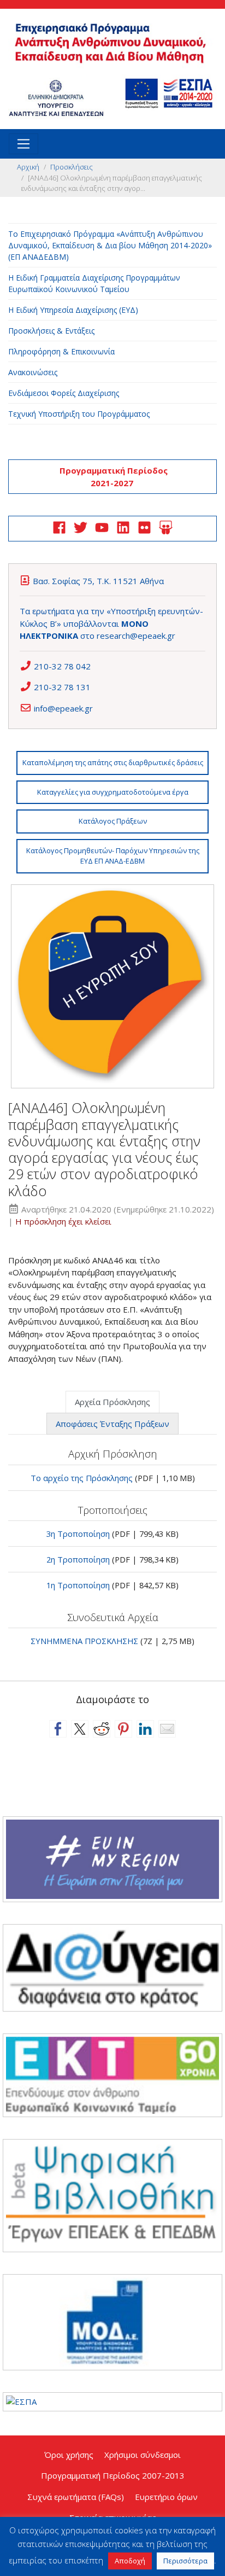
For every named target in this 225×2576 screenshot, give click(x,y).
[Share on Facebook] (58, 1729)
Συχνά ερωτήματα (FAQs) (76, 2497)
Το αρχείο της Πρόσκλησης (82, 1478)
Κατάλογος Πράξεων (113, 821)
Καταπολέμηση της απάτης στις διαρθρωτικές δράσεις (113, 762)
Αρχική (28, 167)
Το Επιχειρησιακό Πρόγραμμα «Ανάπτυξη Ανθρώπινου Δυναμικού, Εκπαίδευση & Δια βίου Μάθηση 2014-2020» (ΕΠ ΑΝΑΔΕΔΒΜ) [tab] (110, 245)
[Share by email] (167, 1729)
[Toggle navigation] (23, 144)
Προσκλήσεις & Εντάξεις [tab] (51, 331)
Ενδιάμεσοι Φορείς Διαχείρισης (64, 393)
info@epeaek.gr (63, 708)
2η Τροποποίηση (78, 1559)
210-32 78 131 (62, 687)
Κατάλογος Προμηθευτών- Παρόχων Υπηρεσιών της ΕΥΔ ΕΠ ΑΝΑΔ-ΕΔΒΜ (113, 856)
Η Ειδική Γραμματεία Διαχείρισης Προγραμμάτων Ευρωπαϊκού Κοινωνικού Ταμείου (94, 283)
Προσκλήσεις (72, 167)
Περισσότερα (185, 2561)
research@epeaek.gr (136, 636)
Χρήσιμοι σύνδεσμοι (143, 2455)
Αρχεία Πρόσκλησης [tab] (112, 1402)
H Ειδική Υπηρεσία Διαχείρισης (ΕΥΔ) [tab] (73, 310)
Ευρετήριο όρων (166, 2497)
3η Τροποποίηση (78, 1534)
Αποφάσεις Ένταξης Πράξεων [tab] (112, 1424)
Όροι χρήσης (69, 2455)
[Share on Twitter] (80, 1729)
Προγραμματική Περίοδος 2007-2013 (113, 2475)
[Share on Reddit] (102, 1729)
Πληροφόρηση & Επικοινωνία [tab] (61, 351)
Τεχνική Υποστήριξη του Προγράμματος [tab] (79, 414)
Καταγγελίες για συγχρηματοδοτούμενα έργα (113, 792)
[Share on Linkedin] (145, 1729)
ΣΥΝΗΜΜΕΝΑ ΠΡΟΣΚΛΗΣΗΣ (84, 1641)
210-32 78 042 (62, 666)
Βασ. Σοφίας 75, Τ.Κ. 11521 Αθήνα (98, 581)
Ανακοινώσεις (33, 372)
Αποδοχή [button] (130, 2561)
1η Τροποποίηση (78, 1585)
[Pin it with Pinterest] (123, 1729)
